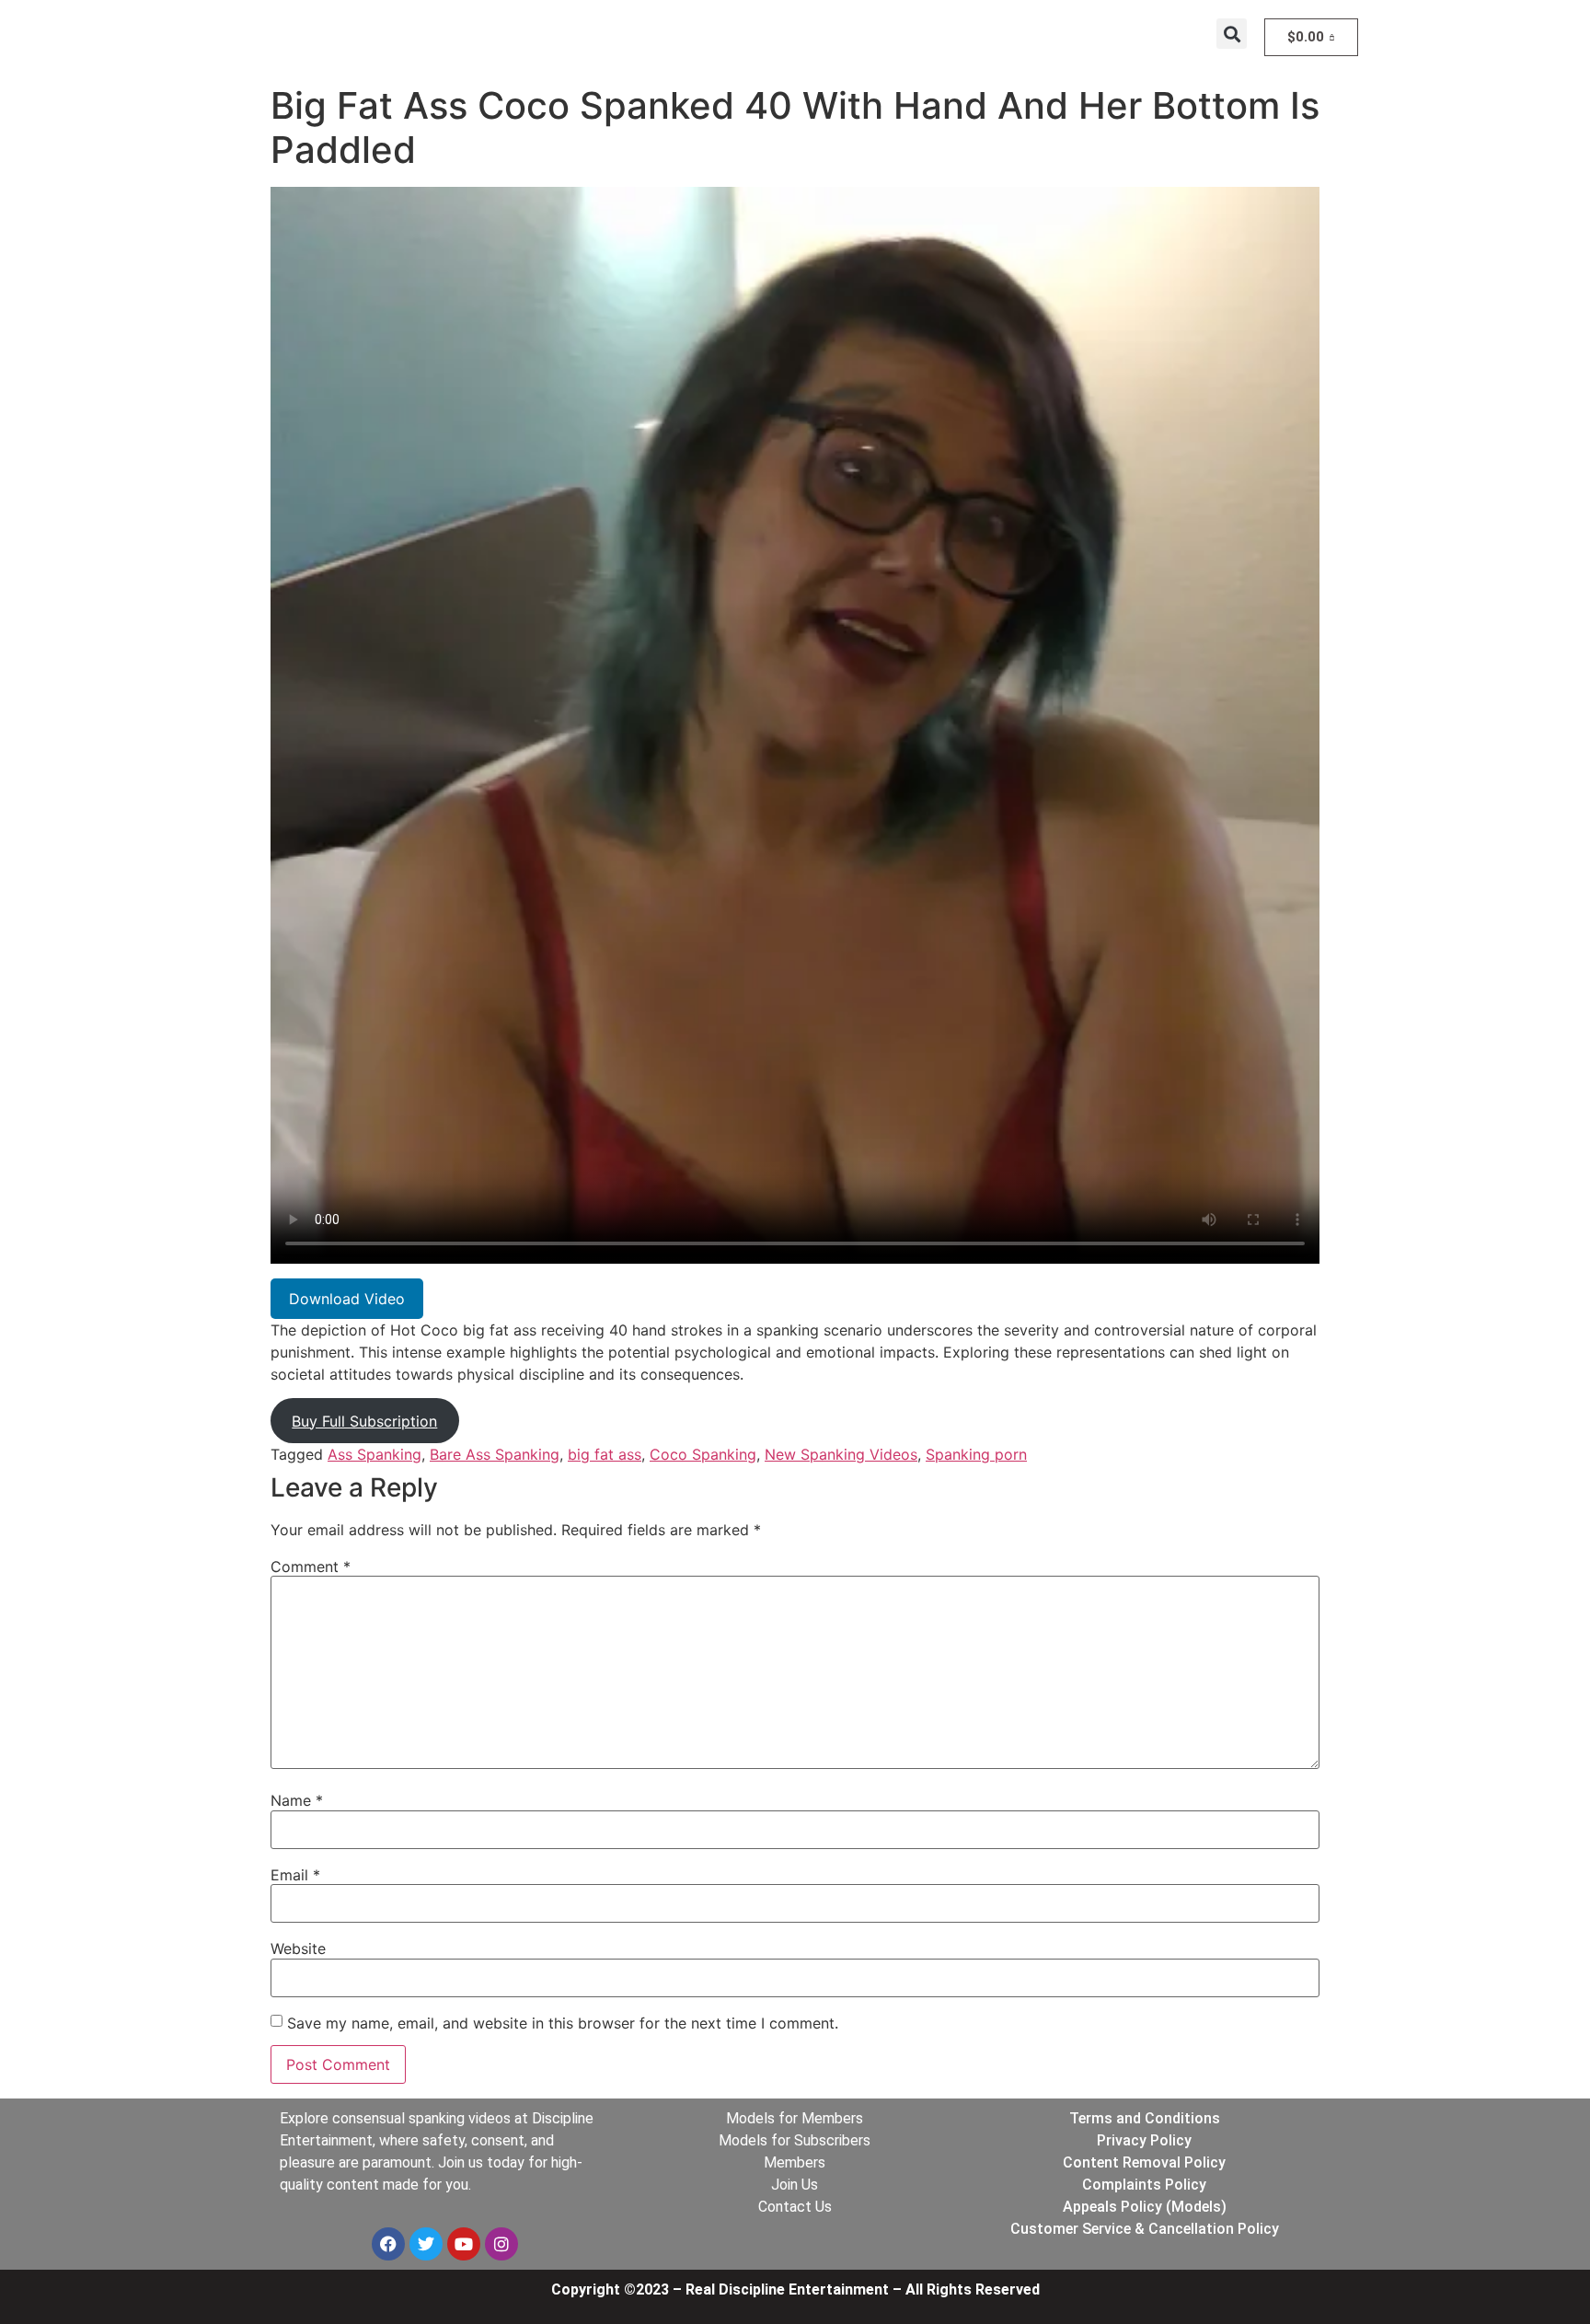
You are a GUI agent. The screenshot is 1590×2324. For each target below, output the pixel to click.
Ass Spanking (374, 1454)
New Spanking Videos (841, 1454)
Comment (311, 1567)
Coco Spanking (703, 1454)
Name (297, 1800)
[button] (1232, 34)
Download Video (347, 1299)
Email (295, 1875)
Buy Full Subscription (364, 1421)
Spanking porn (976, 1454)
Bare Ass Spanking (495, 1454)
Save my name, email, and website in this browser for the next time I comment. (563, 2023)
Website (298, 1948)
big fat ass (605, 1454)
